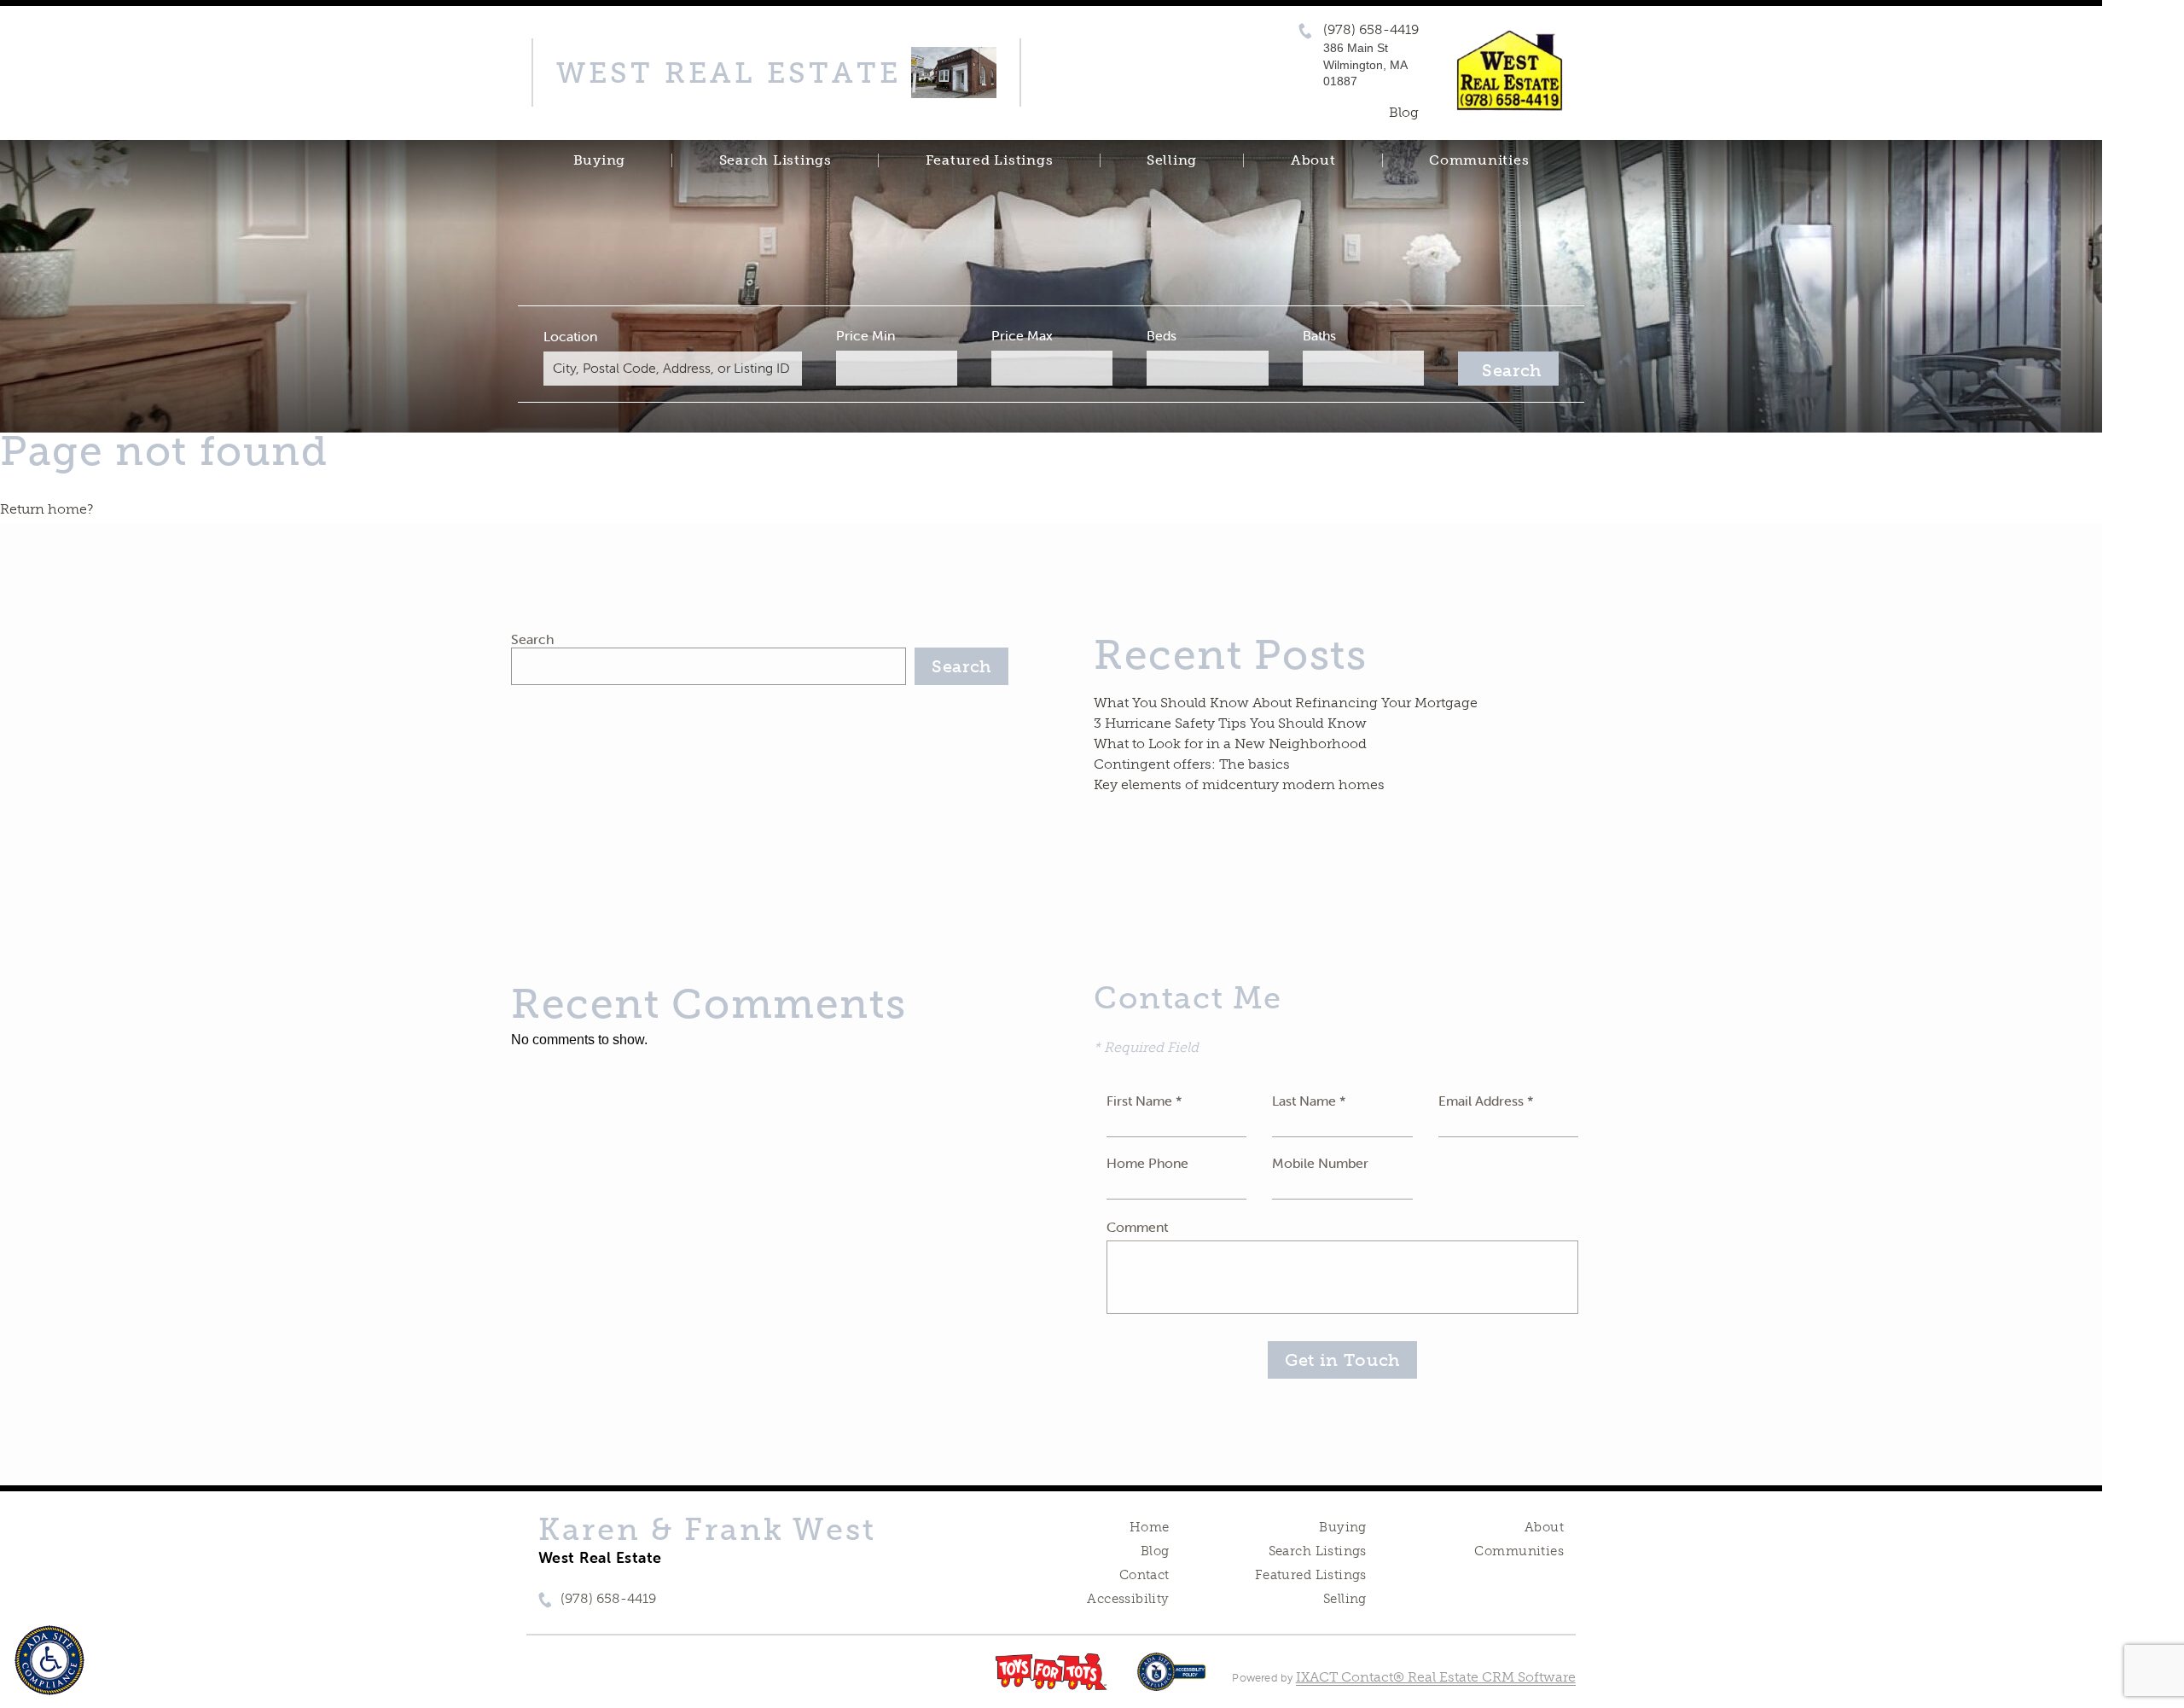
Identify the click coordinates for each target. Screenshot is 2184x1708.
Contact (1144, 1575)
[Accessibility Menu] (49, 1660)
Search (532, 639)
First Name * (1144, 1101)
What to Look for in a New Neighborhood (1230, 744)
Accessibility (1128, 1599)
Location (570, 336)
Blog (1155, 1551)
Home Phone (1147, 1163)
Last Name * (1309, 1101)
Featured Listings (990, 160)
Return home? (46, 509)
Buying (600, 160)
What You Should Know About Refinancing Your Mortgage (1286, 703)
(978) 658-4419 (1371, 30)
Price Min (865, 335)
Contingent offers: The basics (1192, 764)
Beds (1162, 335)
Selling (1172, 160)
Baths (1319, 335)
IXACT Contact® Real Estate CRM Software (1436, 1677)
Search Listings (775, 160)
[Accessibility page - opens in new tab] (1172, 1680)
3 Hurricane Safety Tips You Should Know (1230, 723)
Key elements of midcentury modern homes (1239, 784)
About (1313, 160)
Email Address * (1486, 1101)
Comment (1137, 1227)
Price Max (1022, 335)
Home (1150, 1527)
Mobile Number (1320, 1163)
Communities (1479, 160)
